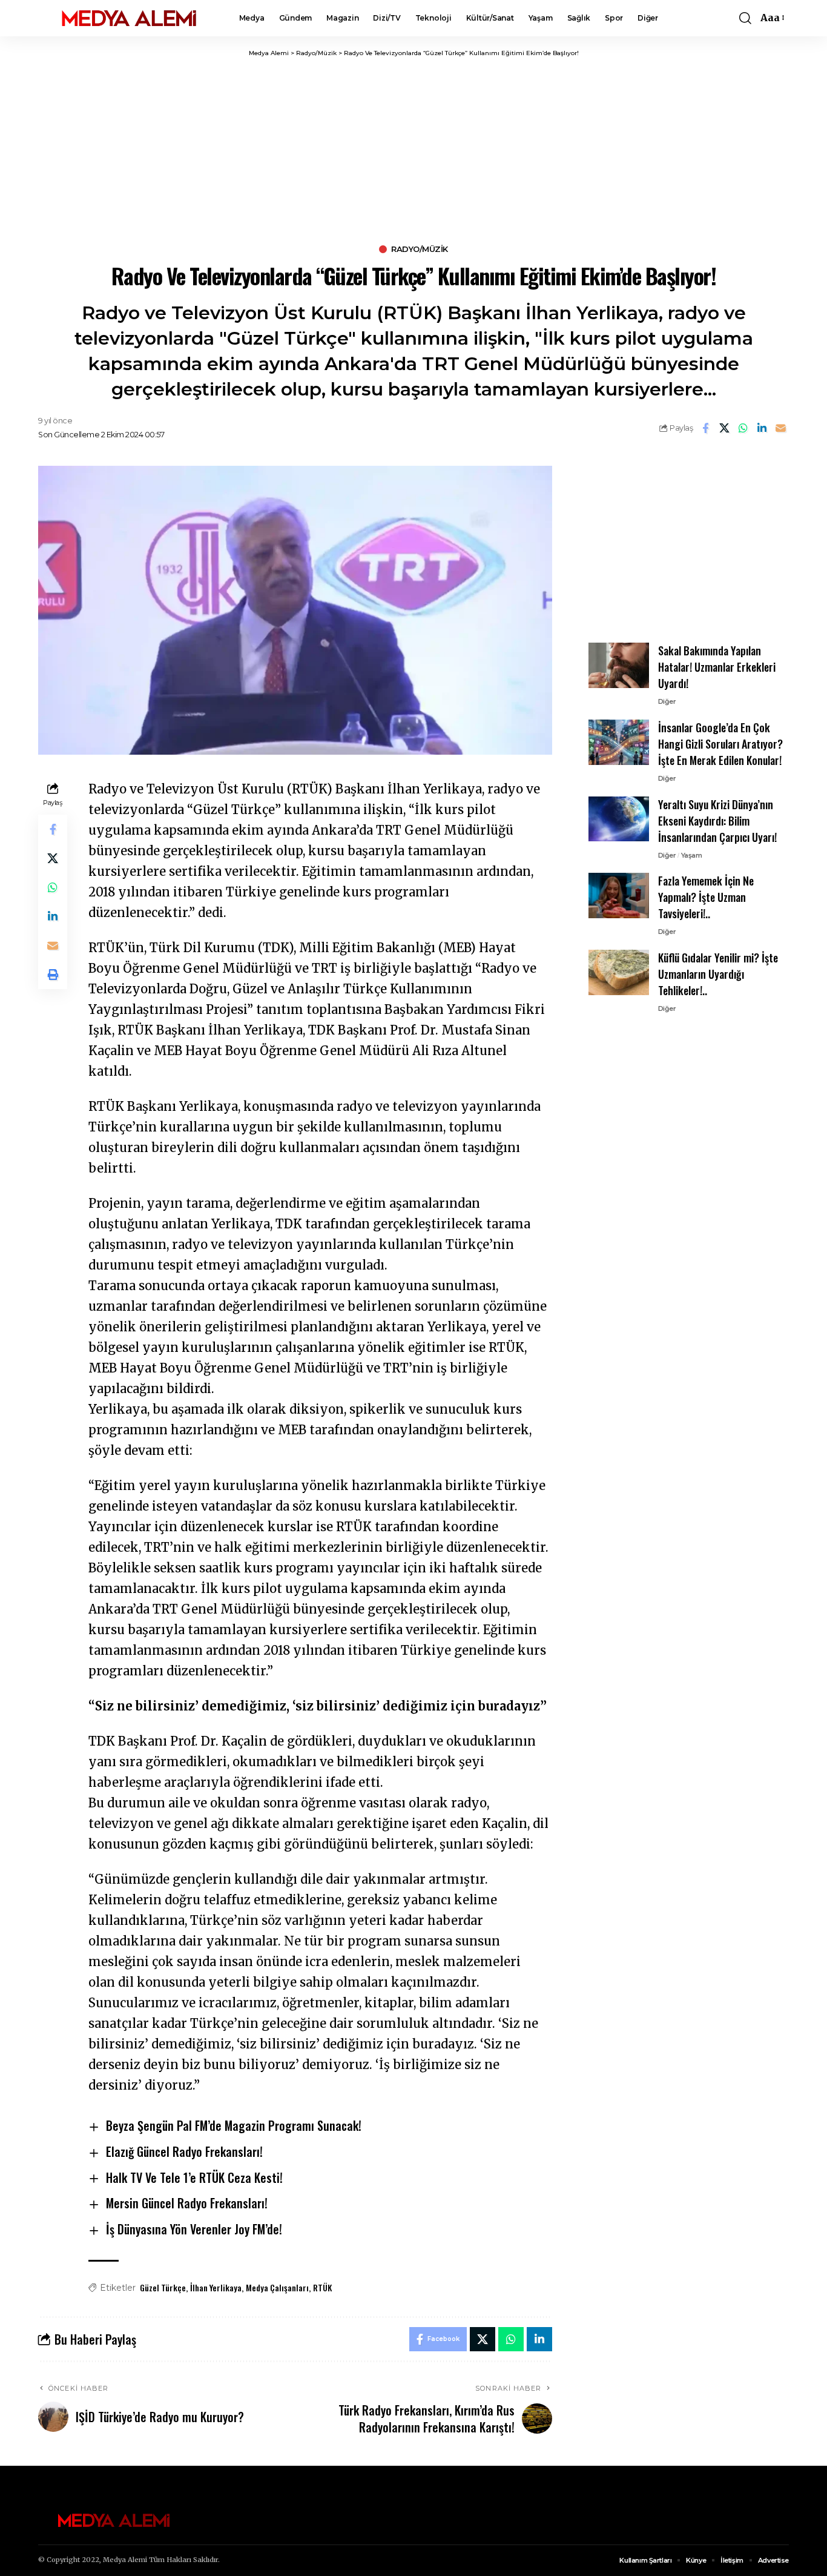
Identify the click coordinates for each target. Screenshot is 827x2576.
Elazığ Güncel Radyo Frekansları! (184, 2151)
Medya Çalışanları (277, 2287)
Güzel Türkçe (163, 2287)
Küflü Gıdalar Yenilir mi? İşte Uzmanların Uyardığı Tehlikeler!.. (718, 974)
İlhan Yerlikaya (216, 2287)
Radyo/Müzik (420, 249)
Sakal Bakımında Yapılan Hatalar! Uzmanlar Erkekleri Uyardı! (717, 667)
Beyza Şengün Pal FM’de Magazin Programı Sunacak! (234, 2125)
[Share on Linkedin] (762, 428)
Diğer (667, 701)
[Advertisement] (413, 148)
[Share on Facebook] (705, 428)
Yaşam (692, 855)
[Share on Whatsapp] (743, 428)
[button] (745, 18)
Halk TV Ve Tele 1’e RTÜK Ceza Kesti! (194, 2177)
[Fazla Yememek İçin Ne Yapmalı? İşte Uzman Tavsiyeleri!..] (619, 896)
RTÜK (322, 2287)
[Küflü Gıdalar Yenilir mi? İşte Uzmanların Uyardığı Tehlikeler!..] (619, 972)
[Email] (780, 428)
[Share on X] (724, 428)
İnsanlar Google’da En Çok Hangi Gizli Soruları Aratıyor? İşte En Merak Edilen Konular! (720, 744)
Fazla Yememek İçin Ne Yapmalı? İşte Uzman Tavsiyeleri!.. (706, 897)
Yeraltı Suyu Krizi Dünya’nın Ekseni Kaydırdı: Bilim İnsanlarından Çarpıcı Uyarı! (717, 820)
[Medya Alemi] (129, 18)
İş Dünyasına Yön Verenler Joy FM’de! (194, 2229)
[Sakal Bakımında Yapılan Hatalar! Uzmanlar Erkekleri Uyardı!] (619, 665)
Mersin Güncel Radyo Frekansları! (187, 2203)
